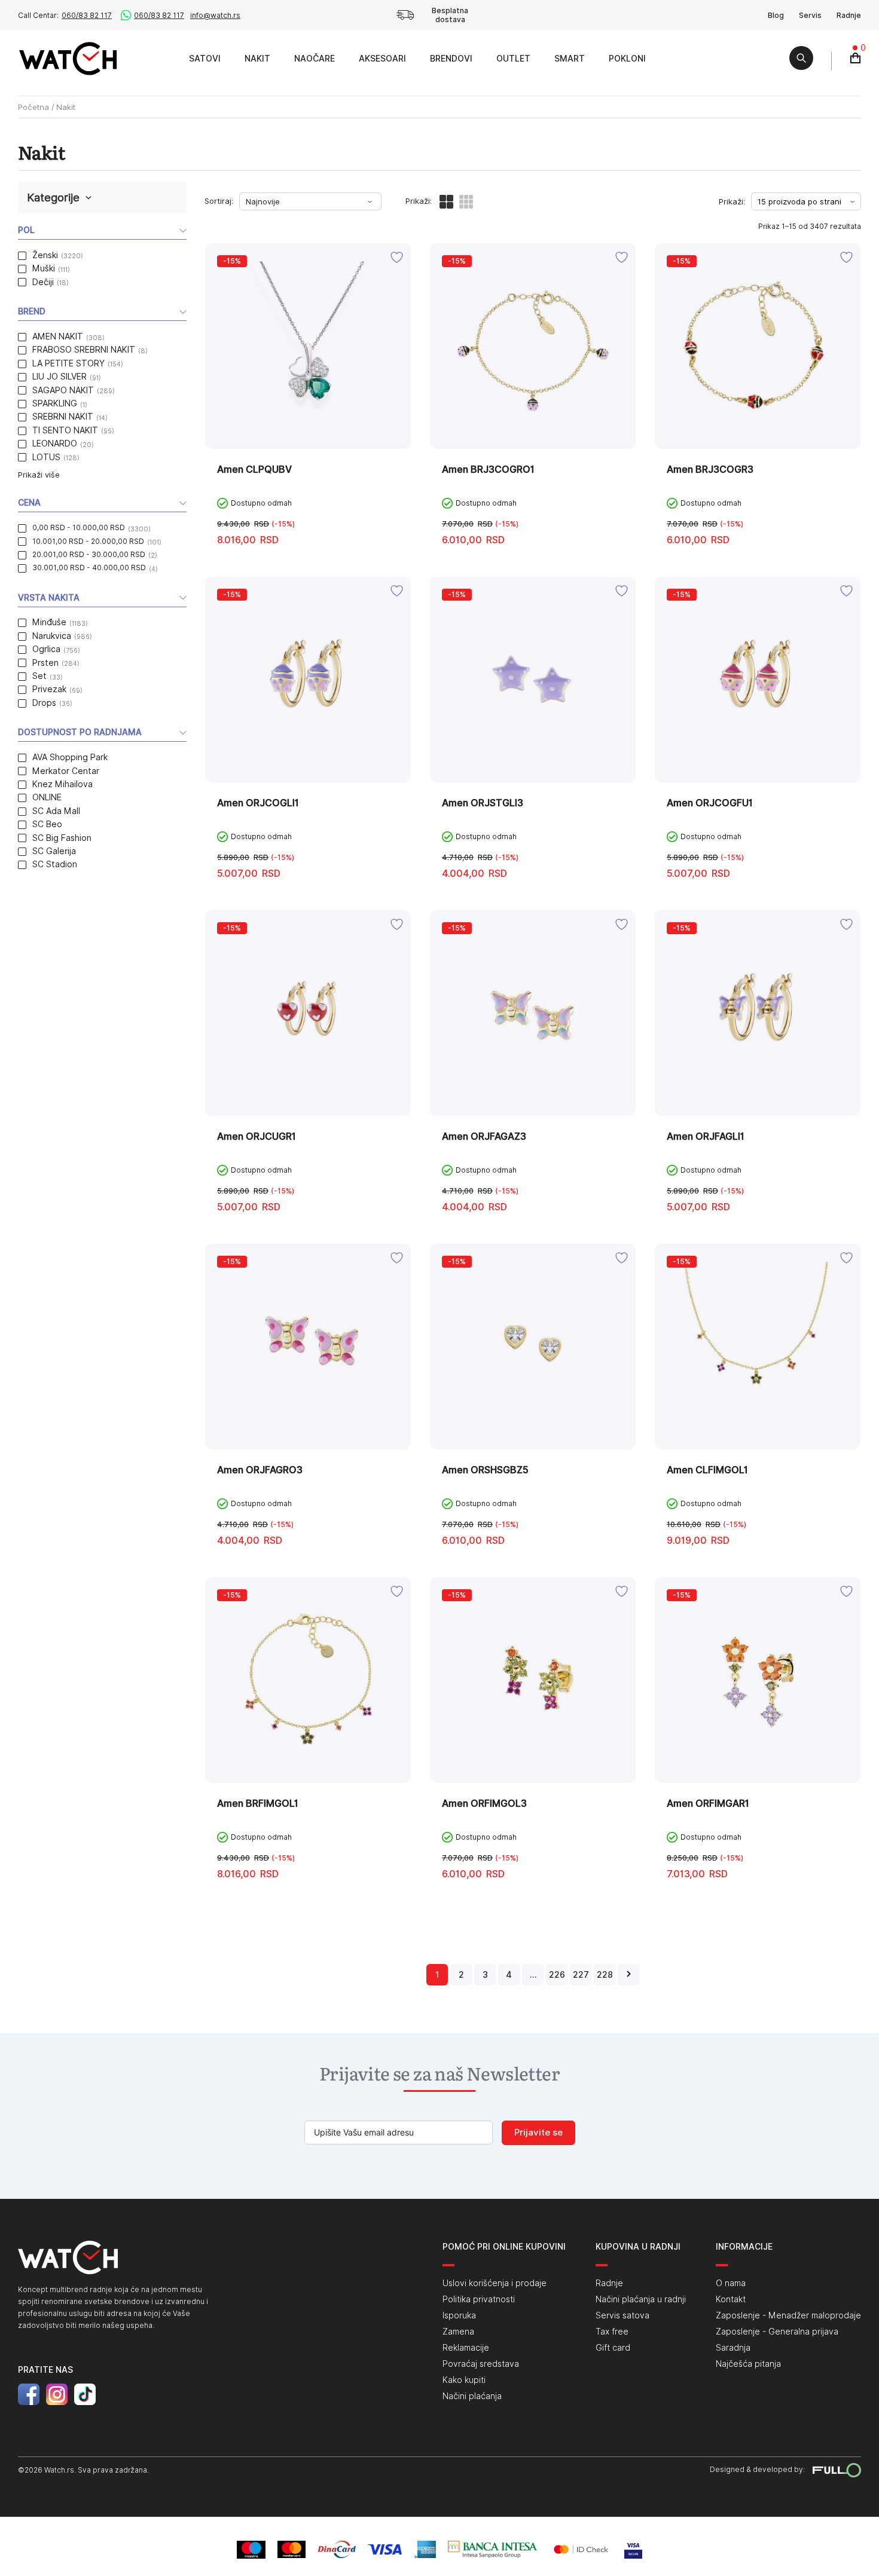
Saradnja (733, 2348)
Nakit (257, 59)
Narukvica (52, 636)
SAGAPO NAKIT (63, 390)
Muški (44, 268)
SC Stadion (55, 864)
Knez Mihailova (62, 784)
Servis (810, 15)
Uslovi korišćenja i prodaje (495, 2283)
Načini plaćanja (472, 2396)
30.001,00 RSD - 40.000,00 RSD (89, 567)
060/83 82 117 (87, 15)
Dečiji (43, 282)
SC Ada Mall (56, 811)
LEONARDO (55, 443)
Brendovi (451, 59)
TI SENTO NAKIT (65, 430)
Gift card (613, 2348)
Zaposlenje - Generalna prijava (777, 2332)
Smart (570, 59)
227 (581, 1975)
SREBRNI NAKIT (63, 417)
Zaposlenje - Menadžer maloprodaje (788, 2315)
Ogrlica (46, 649)
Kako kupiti (464, 2380)
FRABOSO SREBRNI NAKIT (84, 350)
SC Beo (47, 824)
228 (605, 1975)
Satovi (205, 59)
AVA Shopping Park (70, 757)
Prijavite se (538, 2133)
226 (557, 1975)
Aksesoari (382, 59)
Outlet (513, 59)
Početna (33, 107)
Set (39, 676)
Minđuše (49, 622)
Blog (776, 15)
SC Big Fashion (62, 838)
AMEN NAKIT (58, 336)
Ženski (45, 255)
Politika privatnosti (479, 2299)
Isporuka (459, 2315)
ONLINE (47, 797)
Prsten (45, 663)
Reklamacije (466, 2348)
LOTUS (46, 457)
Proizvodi (164, 58)
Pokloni (627, 59)
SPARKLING (55, 403)
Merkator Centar (66, 771)
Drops (44, 703)
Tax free (612, 2332)
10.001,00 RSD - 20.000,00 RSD (88, 541)
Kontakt (731, 2299)
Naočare (315, 59)
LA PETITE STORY (68, 363)
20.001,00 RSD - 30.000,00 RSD (89, 554)
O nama (731, 2283)
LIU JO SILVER (59, 377)
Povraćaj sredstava (481, 2364)
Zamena (458, 2332)
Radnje (849, 15)
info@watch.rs (215, 15)
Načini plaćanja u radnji (641, 2299)
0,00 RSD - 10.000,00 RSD (79, 527)
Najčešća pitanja (748, 2364)
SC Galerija (54, 851)
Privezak (49, 689)
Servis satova (622, 2315)
